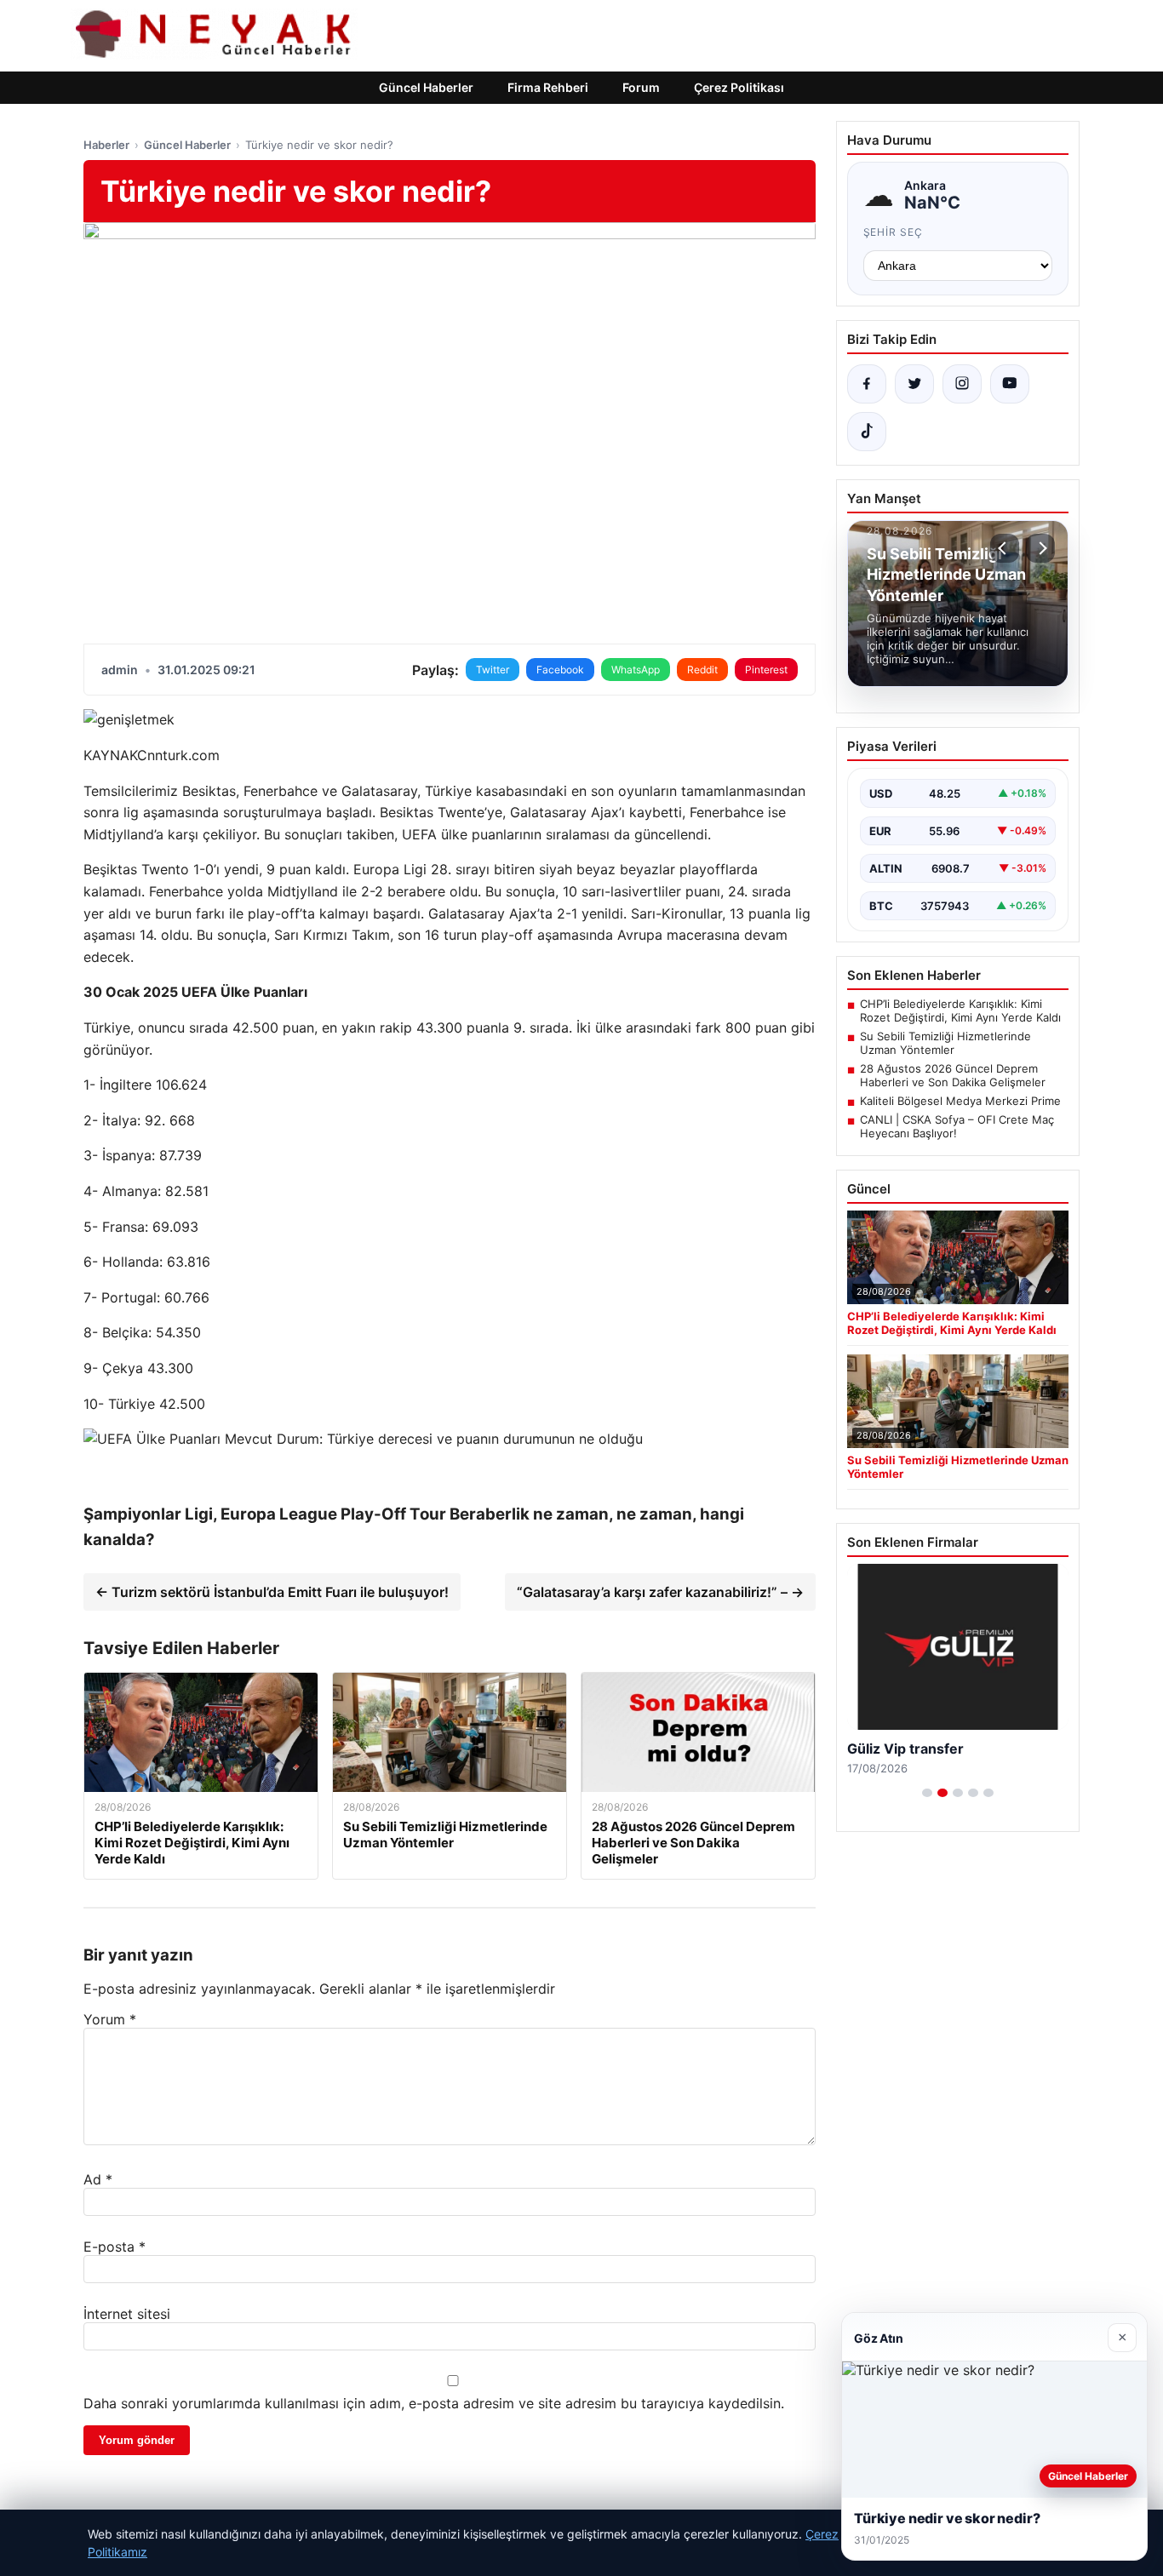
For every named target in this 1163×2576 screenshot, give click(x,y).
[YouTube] (1010, 384)
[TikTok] (867, 432)
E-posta (115, 2247)
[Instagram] (962, 384)
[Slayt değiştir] (927, 1793)
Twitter (493, 670)
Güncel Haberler (426, 87)
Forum (641, 87)
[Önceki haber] (1005, 548)
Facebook (560, 670)
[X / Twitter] (914, 384)
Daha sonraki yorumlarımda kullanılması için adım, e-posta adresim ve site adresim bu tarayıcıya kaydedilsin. (434, 2403)
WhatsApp (636, 670)
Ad (98, 2179)
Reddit (702, 670)
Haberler (106, 145)
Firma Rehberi (548, 87)
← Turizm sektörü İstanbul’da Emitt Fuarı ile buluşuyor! (272, 1592)
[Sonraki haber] (1040, 548)
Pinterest (766, 670)
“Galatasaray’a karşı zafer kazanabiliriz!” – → (660, 1592)
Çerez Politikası (739, 87)
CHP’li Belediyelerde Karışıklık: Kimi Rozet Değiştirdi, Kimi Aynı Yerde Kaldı (960, 1010)
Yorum (110, 2019)
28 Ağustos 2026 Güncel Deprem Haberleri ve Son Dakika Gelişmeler (953, 1075)
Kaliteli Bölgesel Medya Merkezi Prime (960, 1101)
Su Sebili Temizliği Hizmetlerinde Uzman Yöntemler (945, 1043)
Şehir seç (894, 232)
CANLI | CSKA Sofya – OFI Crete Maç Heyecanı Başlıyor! (957, 1126)
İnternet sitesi (127, 2314)
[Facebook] (867, 384)
